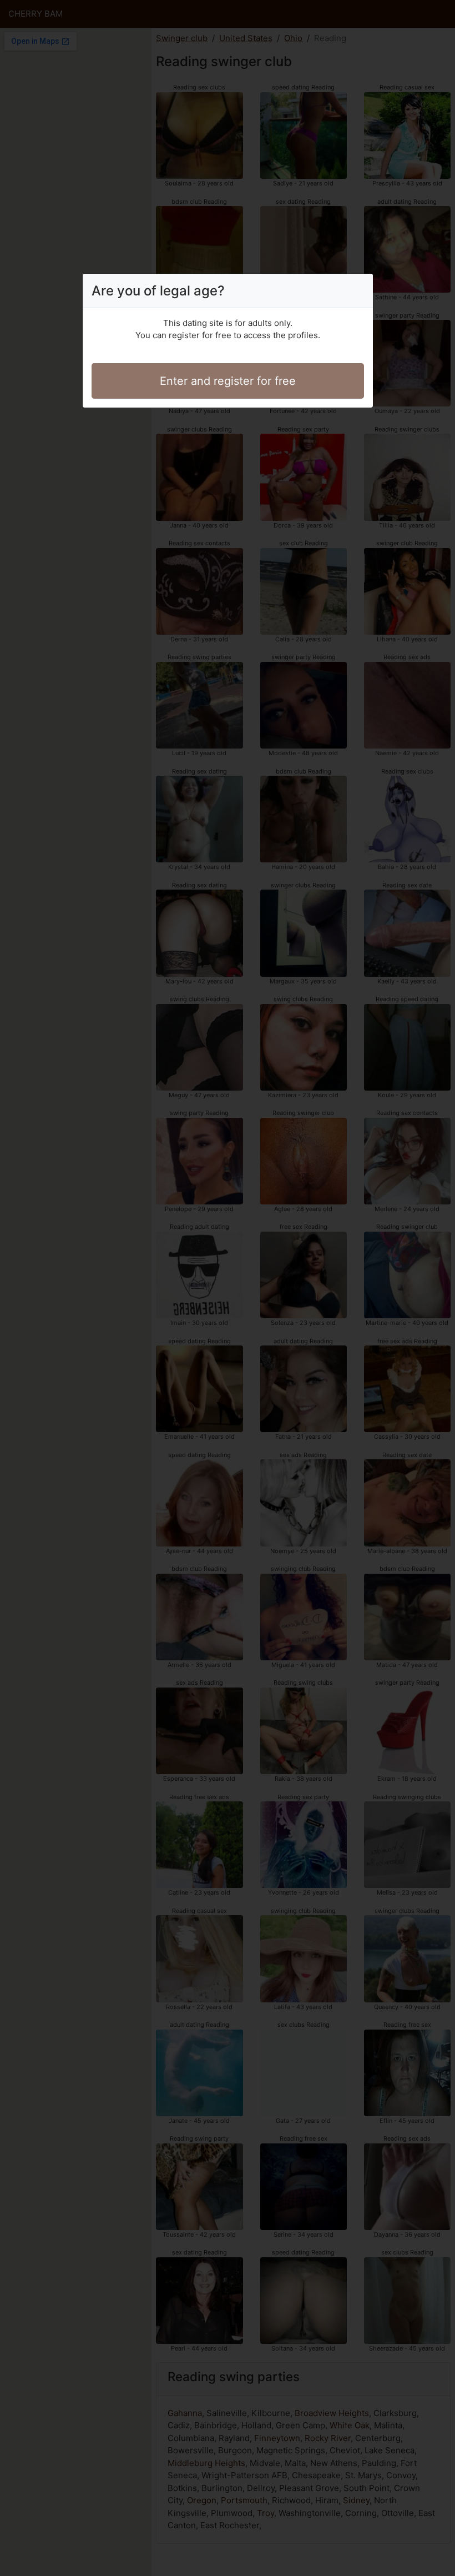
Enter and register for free (228, 381)
